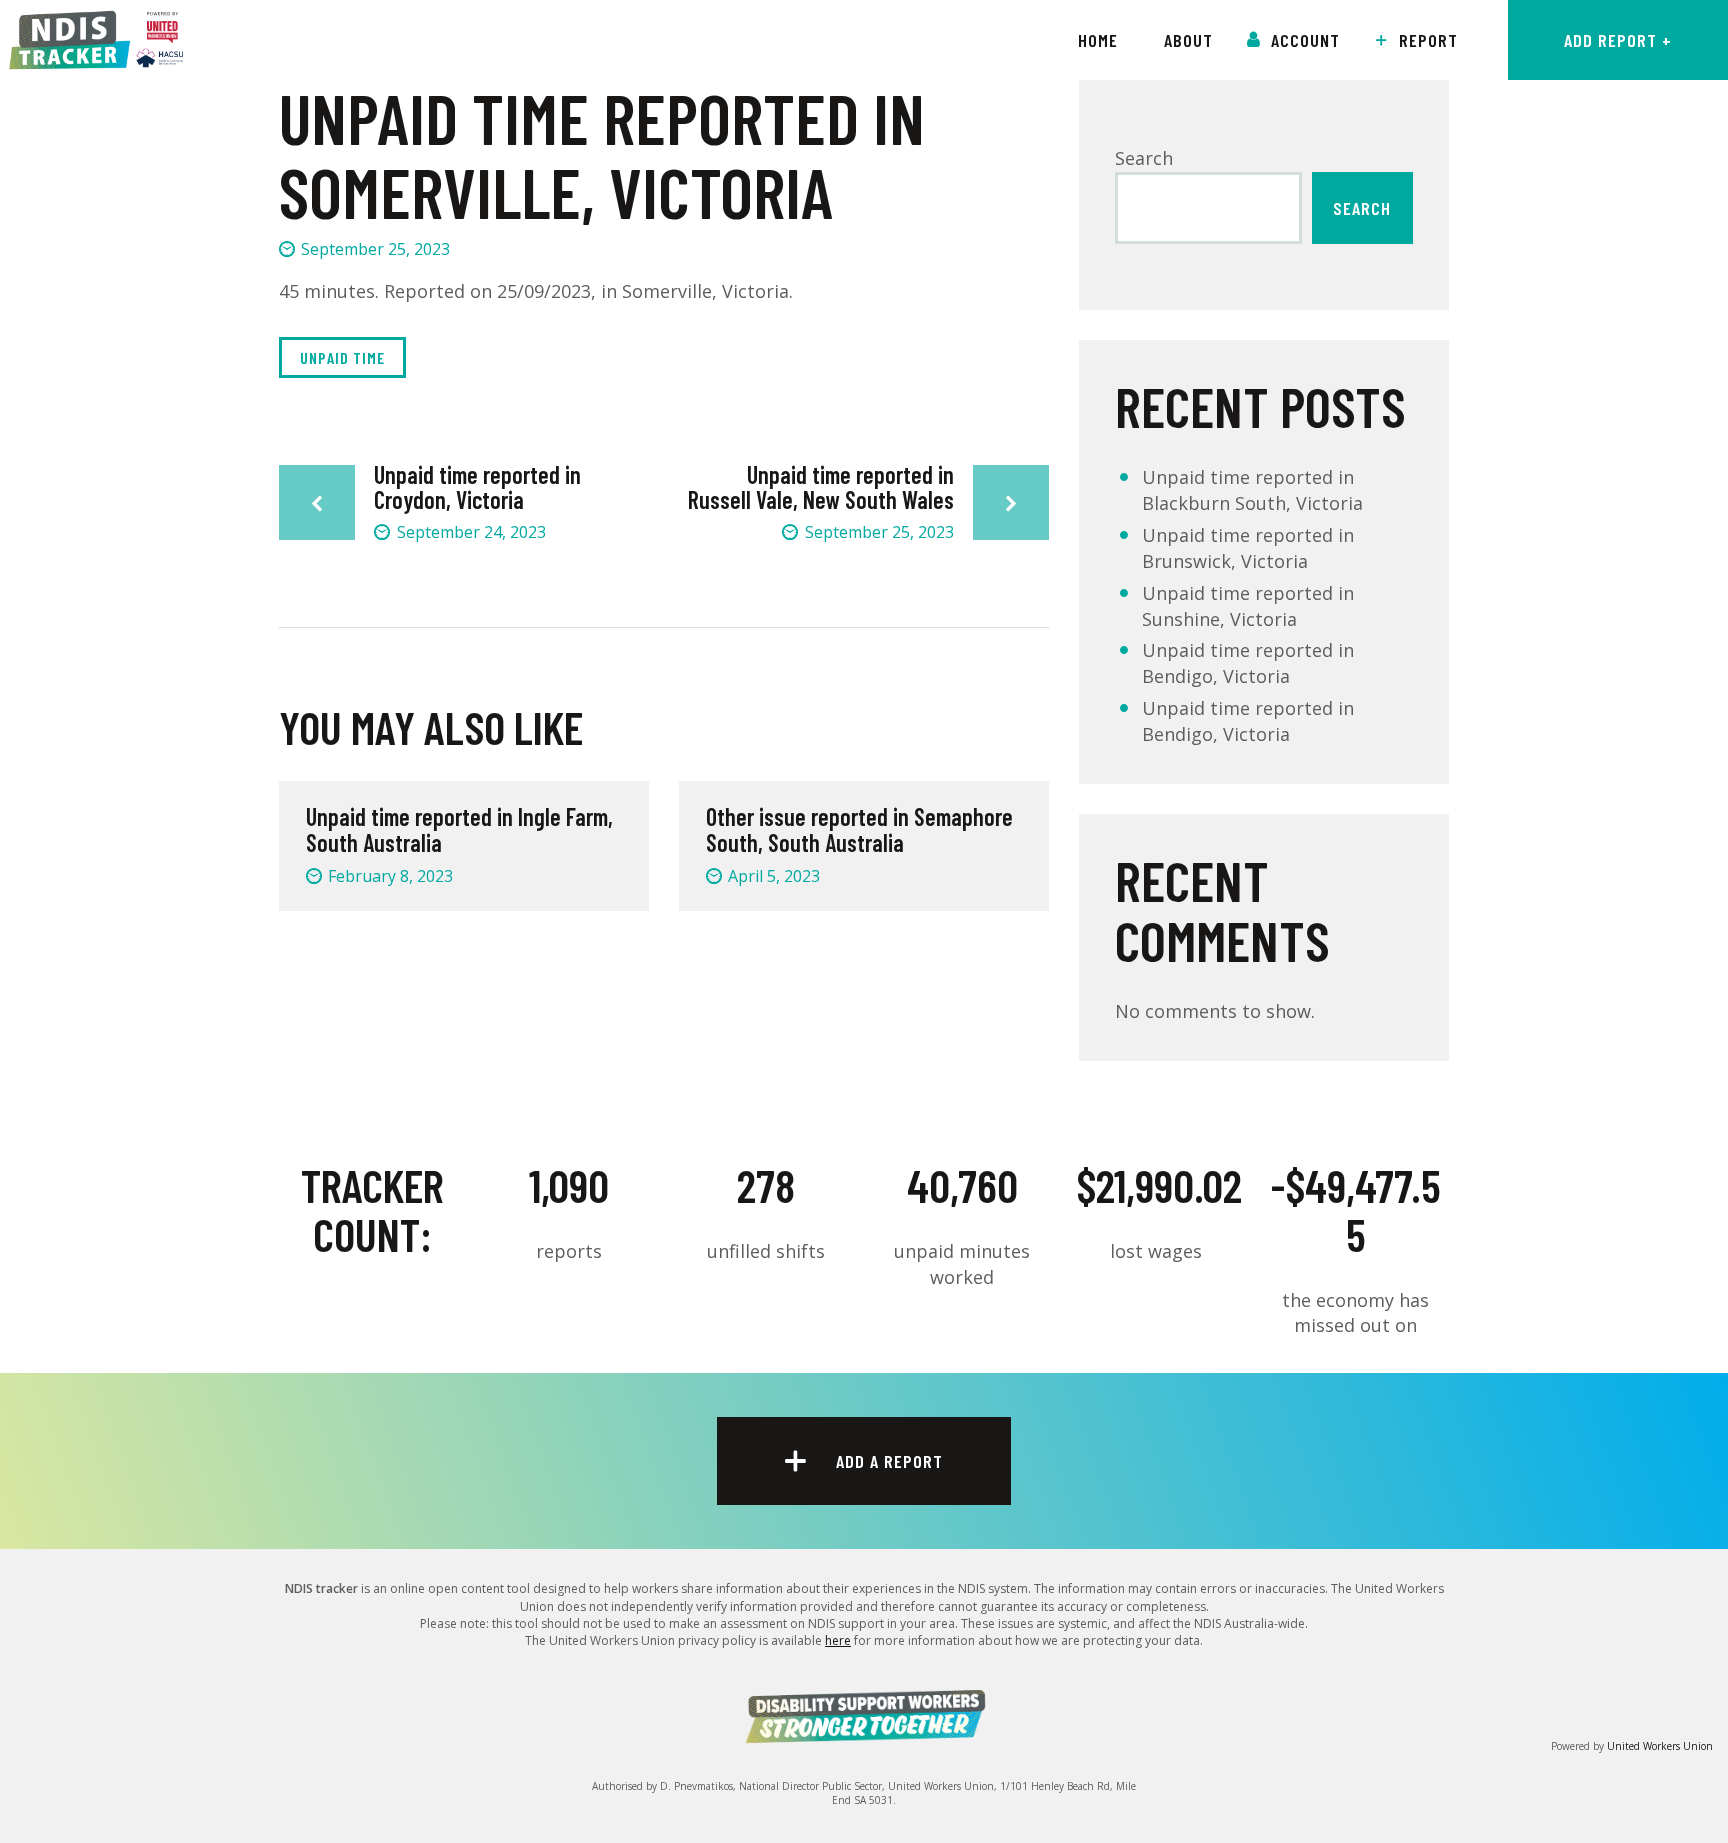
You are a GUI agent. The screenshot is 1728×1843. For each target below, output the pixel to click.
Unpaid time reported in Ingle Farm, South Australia (459, 830)
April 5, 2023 (774, 876)
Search (1144, 158)
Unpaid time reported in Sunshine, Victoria (1248, 606)
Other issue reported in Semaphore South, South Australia (859, 830)
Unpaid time (342, 357)
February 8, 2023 (390, 876)
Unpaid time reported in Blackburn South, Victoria (1252, 490)
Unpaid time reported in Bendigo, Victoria (1248, 663)
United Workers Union (1660, 1746)
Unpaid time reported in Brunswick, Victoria (1248, 548)
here (838, 1640)
